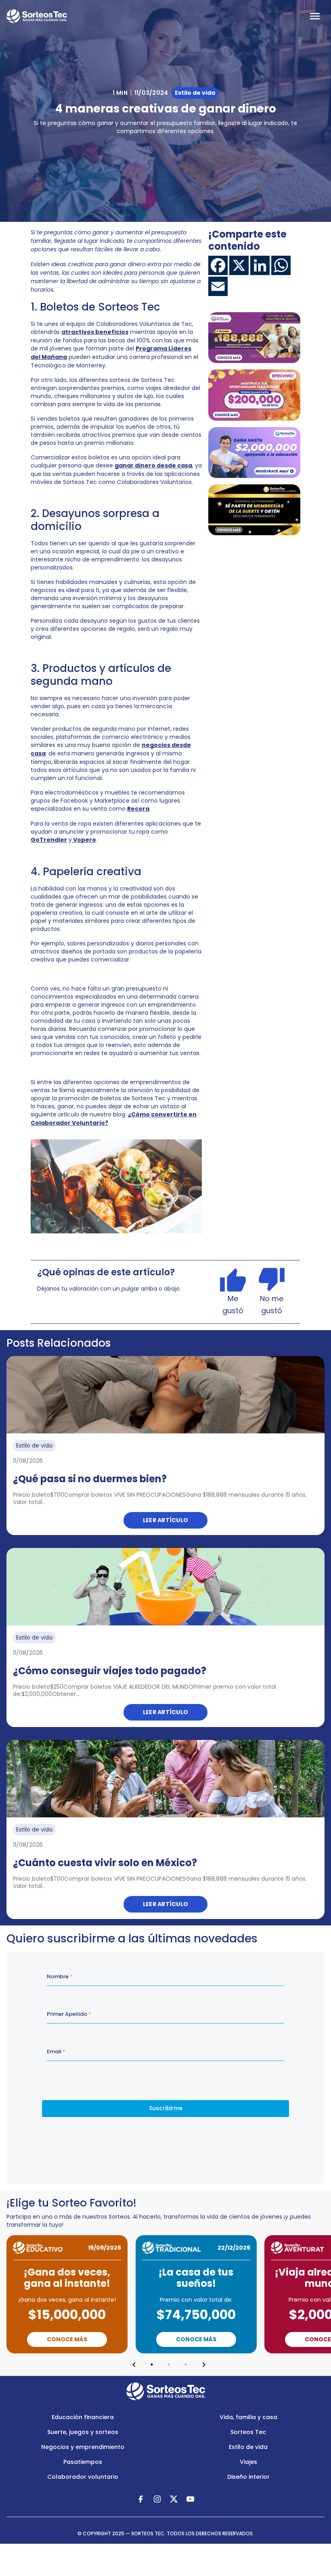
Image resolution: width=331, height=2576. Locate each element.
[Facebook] (218, 265)
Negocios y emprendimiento (83, 2447)
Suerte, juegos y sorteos (83, 2432)
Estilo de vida (248, 2447)
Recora (138, 809)
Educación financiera (83, 2417)
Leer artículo (166, 1520)
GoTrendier (49, 840)
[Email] (218, 286)
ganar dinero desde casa (153, 465)
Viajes (248, 2462)
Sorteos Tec (248, 2432)
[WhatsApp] (281, 265)
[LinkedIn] (260, 265)
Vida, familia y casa (248, 2417)
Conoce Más (67, 2339)
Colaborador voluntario (83, 2477)
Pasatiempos (83, 2462)
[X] (239, 265)
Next (204, 2365)
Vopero (84, 840)
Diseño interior (248, 2477)
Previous (134, 2365)
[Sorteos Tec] (166, 2391)
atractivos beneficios (95, 332)
